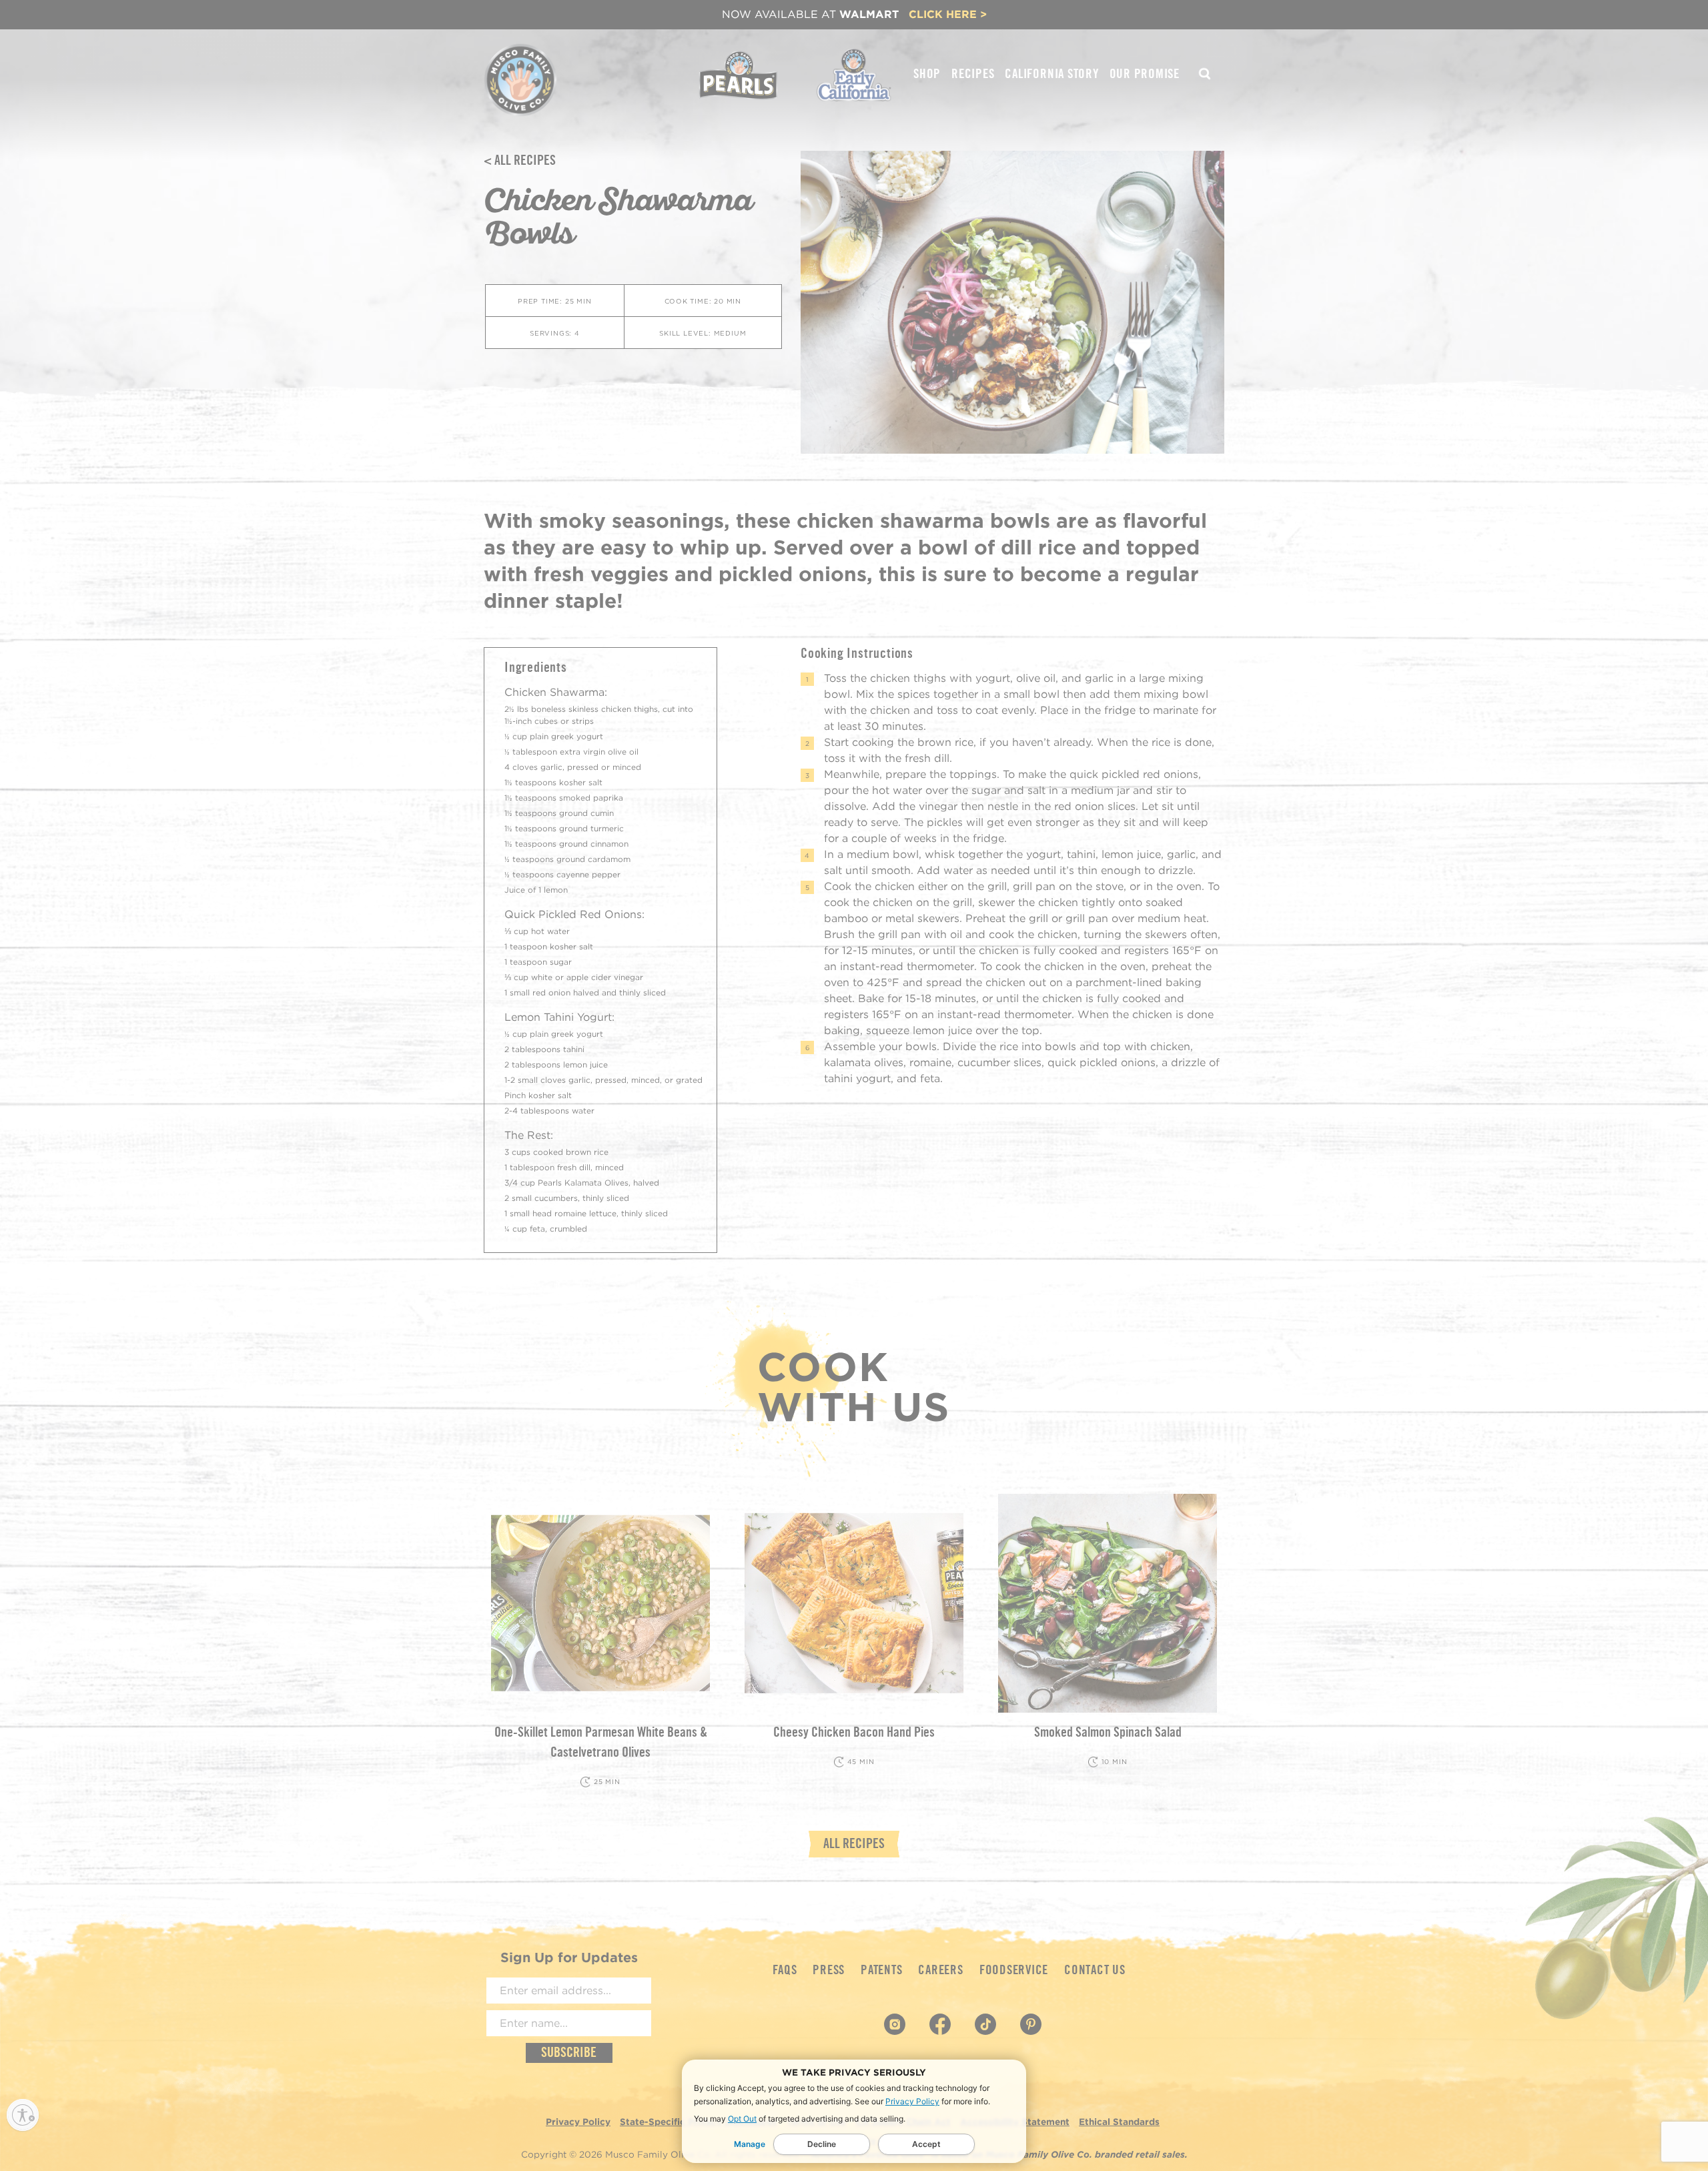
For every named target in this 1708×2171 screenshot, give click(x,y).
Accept (926, 2144)
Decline (822, 2144)
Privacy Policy (912, 2101)
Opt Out (742, 2119)
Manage (750, 2144)
